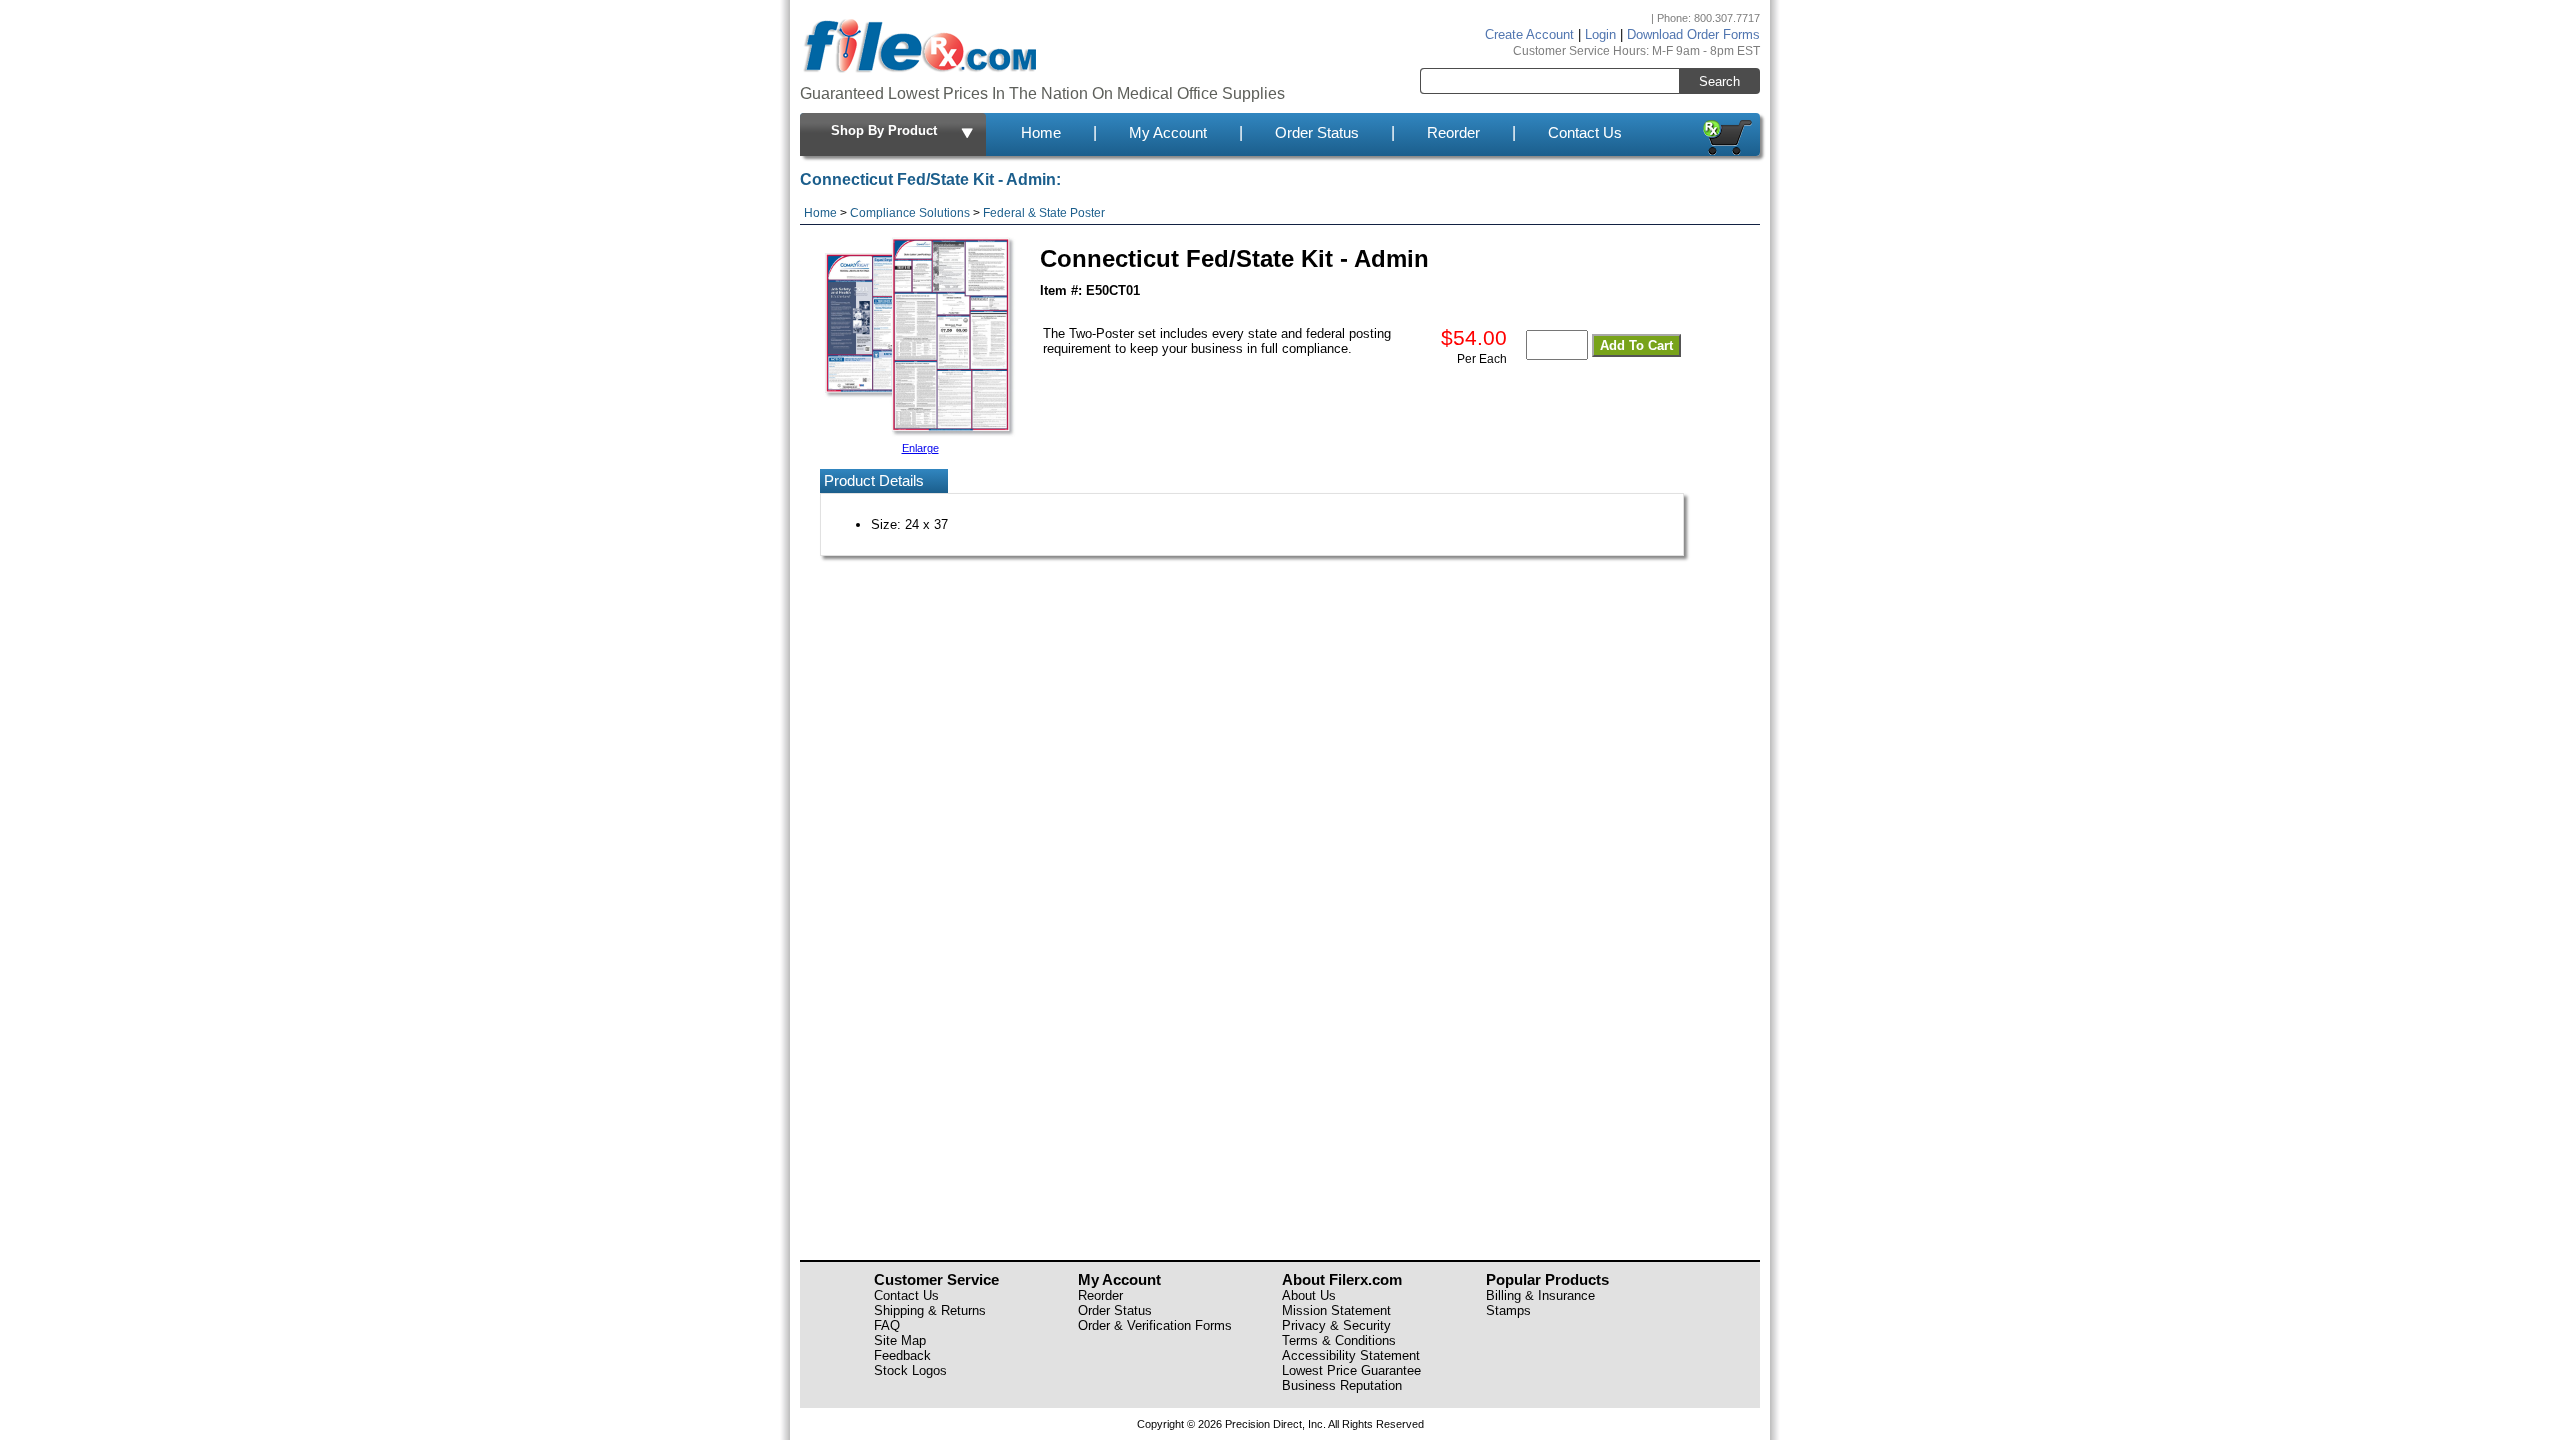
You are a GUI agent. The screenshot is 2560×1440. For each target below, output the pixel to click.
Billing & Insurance (1540, 1295)
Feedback (902, 1355)
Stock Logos (910, 1370)
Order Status (1317, 133)
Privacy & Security (1336, 1325)
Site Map (900, 1340)
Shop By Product (884, 130)
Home (1041, 133)
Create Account (1529, 34)
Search (1719, 81)
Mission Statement (1336, 1310)
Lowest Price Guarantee (1351, 1370)
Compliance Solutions (910, 213)
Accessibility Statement (1351, 1355)
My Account (1168, 133)
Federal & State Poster (1044, 213)
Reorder (1453, 133)
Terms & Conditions (1339, 1340)
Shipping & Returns (930, 1310)
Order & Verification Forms (1155, 1325)
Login (1600, 34)
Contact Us (1585, 133)
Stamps (1508, 1310)
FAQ (887, 1325)
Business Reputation (1342, 1385)
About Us (1309, 1295)
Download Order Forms (1693, 34)
